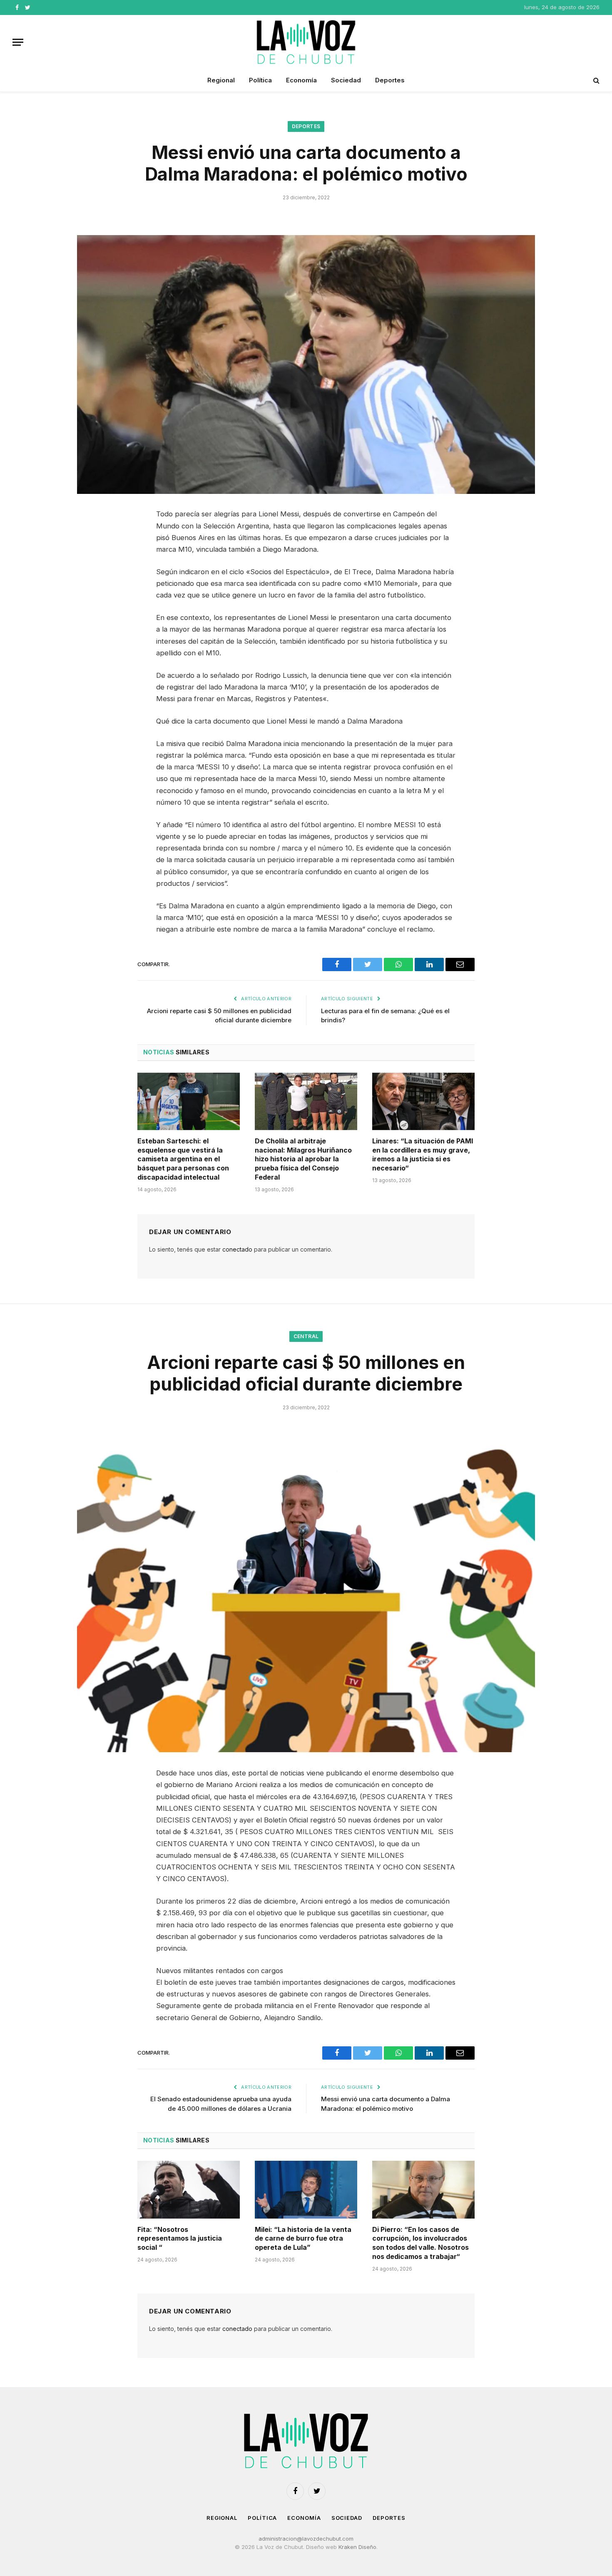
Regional (221, 80)
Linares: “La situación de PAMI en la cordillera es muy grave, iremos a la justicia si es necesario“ (423, 1154)
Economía (301, 80)
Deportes (390, 80)
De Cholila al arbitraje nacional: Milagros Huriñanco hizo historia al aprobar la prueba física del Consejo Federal (303, 1159)
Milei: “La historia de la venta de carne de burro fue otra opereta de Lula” (303, 2239)
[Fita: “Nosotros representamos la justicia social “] (189, 2189)
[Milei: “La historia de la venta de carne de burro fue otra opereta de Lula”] (306, 2189)
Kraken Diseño (357, 2547)
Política (260, 80)
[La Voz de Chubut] (306, 42)
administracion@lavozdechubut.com (306, 2539)
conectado (237, 1249)
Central (306, 1336)
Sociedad (346, 80)
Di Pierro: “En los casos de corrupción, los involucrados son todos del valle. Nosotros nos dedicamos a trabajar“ (420, 2243)
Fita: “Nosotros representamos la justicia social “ (180, 2239)
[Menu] (18, 42)
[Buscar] (596, 81)
